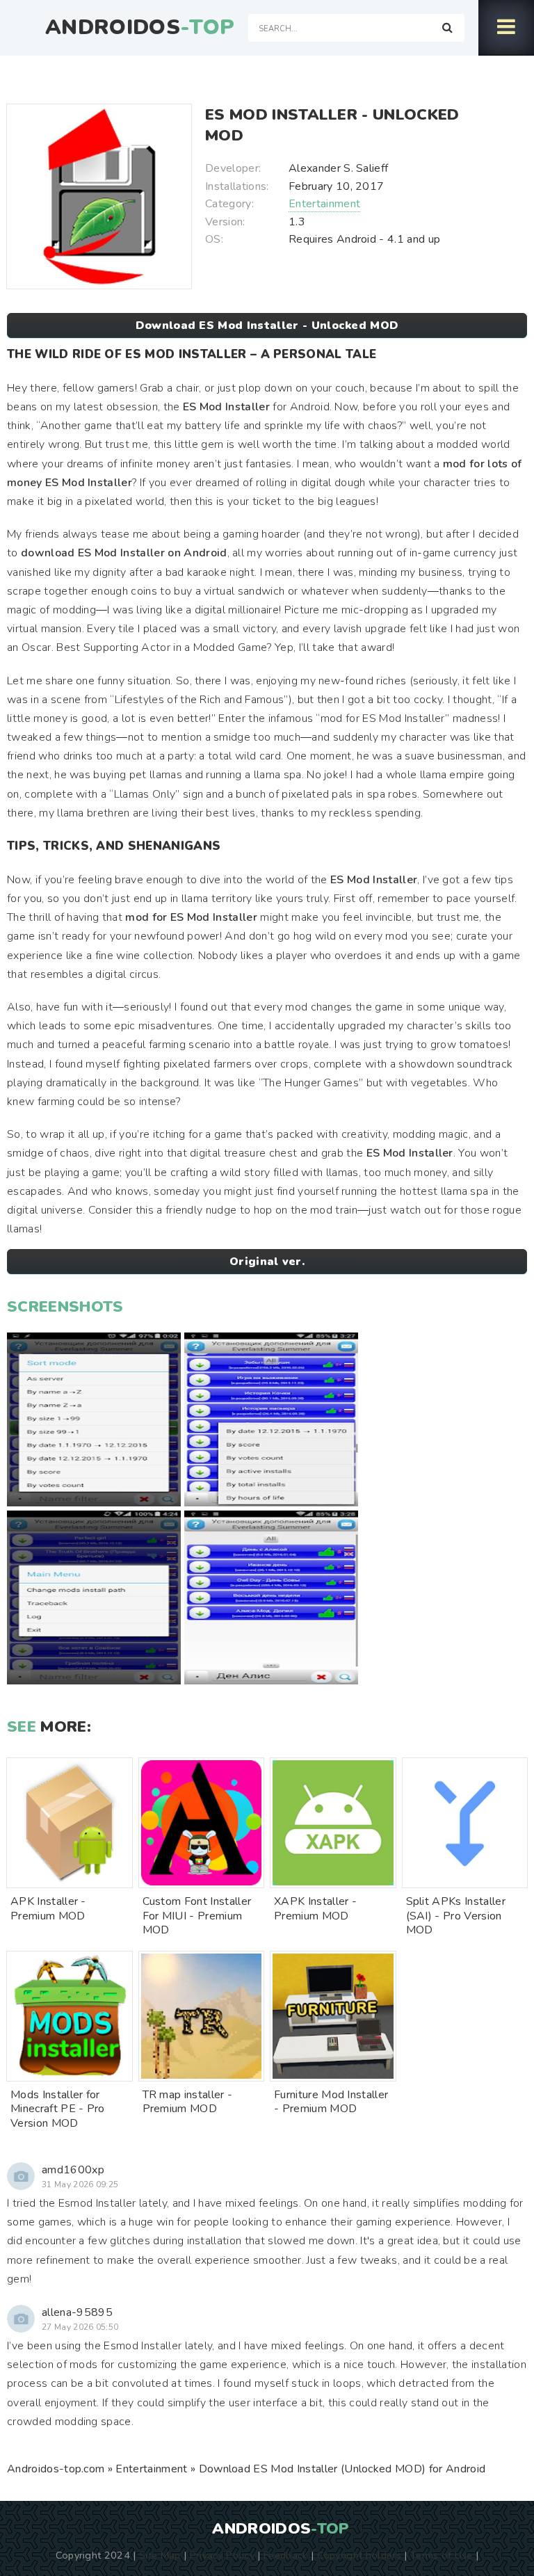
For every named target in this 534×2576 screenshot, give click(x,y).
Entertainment (324, 204)
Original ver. (267, 1262)
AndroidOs (140, 28)
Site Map (160, 2555)
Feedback (286, 2555)
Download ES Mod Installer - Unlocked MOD (267, 325)
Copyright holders (359, 2555)
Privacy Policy (222, 2555)
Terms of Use (442, 2555)
